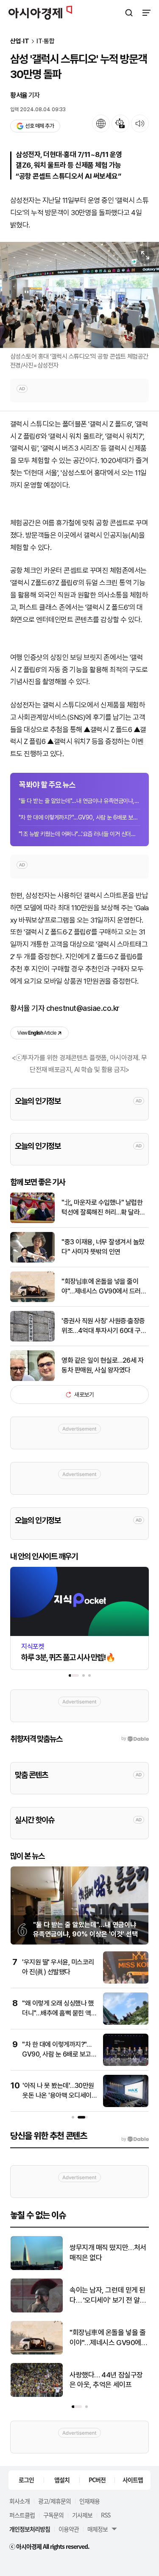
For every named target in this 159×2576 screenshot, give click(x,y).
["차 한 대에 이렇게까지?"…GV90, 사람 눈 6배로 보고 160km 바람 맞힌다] (126, 2064)
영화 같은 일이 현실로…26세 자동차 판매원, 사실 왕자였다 (102, 1365)
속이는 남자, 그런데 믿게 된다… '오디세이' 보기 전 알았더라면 (108, 2296)
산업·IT (20, 41)
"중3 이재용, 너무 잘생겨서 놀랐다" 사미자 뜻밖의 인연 (103, 1247)
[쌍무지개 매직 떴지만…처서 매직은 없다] (37, 2268)
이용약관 (69, 2529)
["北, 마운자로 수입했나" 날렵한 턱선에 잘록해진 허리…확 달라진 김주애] (32, 1221)
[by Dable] (135, 2139)
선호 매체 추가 (39, 126)
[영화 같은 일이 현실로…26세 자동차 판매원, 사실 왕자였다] (32, 1379)
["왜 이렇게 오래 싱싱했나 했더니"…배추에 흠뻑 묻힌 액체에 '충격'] (126, 2023)
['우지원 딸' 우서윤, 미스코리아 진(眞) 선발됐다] (126, 1982)
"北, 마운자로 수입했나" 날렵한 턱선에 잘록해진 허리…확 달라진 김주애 (103, 1208)
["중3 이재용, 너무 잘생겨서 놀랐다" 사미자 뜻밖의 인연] (32, 1261)
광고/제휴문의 (54, 2501)
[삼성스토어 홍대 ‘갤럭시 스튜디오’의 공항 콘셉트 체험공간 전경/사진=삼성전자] (79, 295)
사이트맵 (133, 2480)
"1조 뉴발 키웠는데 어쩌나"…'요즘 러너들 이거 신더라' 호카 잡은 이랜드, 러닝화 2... (79, 834)
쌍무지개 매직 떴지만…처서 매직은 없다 (108, 2253)
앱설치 (62, 2480)
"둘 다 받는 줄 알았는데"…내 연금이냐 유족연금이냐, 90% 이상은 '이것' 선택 (79, 801)
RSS (106, 2515)
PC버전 (97, 2480)
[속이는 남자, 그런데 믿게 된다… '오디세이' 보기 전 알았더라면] (37, 2311)
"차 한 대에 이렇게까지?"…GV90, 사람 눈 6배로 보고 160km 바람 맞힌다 (79, 817)
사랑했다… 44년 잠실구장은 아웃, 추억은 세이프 (106, 2380)
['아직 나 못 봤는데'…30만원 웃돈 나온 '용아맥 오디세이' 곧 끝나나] (126, 2105)
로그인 (26, 2480)
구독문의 (53, 2515)
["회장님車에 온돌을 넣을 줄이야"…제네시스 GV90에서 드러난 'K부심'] (32, 1300)
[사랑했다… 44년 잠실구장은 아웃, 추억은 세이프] (37, 2395)
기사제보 (82, 2515)
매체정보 (98, 2529)
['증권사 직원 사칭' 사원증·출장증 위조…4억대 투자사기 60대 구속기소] (32, 1340)
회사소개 (20, 2501)
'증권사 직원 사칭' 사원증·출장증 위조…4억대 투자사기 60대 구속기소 (104, 1326)
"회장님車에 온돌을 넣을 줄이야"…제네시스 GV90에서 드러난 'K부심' (104, 1287)
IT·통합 (46, 41)
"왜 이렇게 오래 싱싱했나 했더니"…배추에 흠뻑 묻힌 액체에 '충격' (59, 2013)
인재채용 (89, 2501)
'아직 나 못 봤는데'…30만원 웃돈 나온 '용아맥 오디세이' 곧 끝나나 (58, 2095)
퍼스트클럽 (22, 2515)
